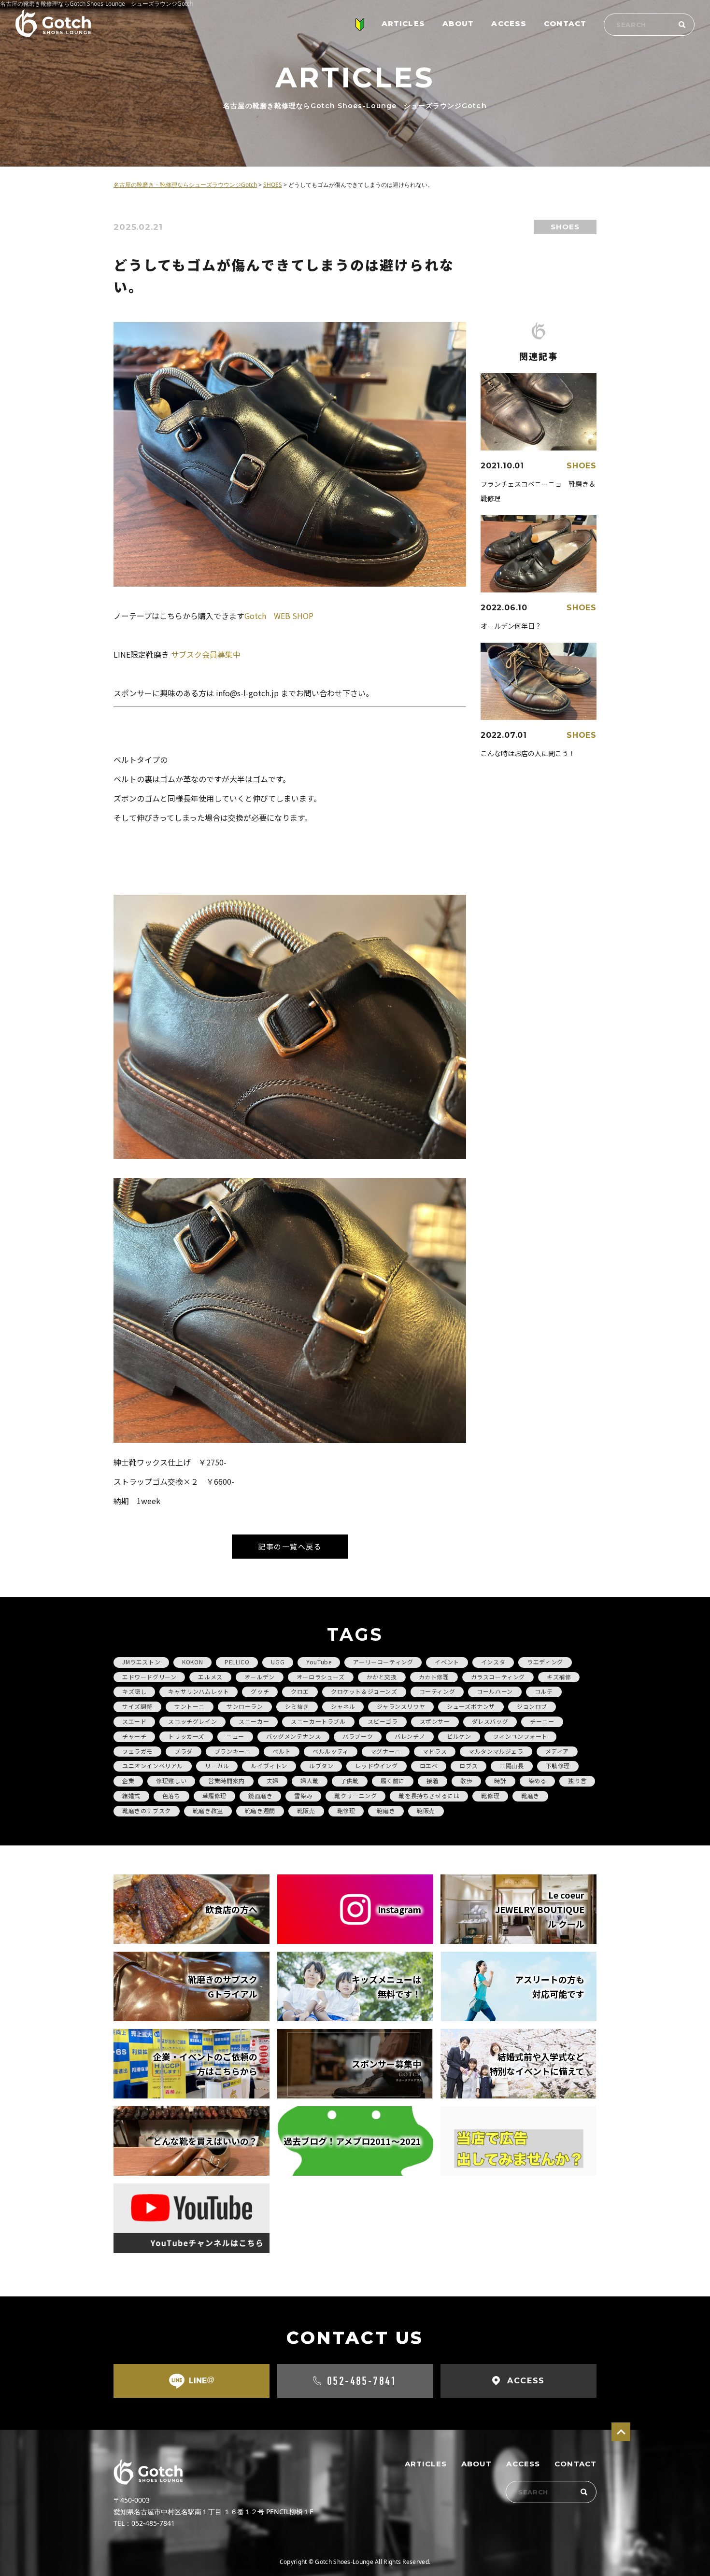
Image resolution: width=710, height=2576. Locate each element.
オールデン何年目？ (511, 626)
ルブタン (321, 1766)
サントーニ (190, 1706)
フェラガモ (137, 1751)
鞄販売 (426, 1810)
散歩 (466, 1781)
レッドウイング (376, 1766)
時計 (500, 1781)
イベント (447, 1662)
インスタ (493, 1662)
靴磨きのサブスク (147, 1810)
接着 (433, 1781)
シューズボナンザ (471, 1706)
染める (538, 1781)
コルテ (544, 1691)
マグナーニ (386, 1751)
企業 (128, 1781)
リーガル (217, 1766)
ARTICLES (403, 23)
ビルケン (459, 1736)
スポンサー (435, 1721)
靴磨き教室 (208, 1810)
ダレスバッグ (490, 1721)
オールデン (260, 1677)
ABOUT (458, 23)
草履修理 (214, 1795)
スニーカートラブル (318, 1721)
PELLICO (237, 1662)
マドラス (435, 1751)
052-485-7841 (362, 2381)
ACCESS (509, 23)
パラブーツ (358, 1736)
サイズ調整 (137, 1706)
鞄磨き (386, 1810)
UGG (278, 1662)
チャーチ (134, 1736)
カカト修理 (434, 1677)
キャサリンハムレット (199, 1691)
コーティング (437, 1691)
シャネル (343, 1706)
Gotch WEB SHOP (279, 616)
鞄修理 (346, 1810)
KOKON (192, 1662)
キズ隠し (134, 1691)
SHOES (565, 227)
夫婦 (273, 1781)
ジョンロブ (532, 1706)
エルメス (210, 1677)
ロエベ (429, 1766)
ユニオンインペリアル (153, 1766)
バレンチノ (410, 1736)
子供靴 (350, 1781)
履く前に (393, 1781)
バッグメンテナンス (293, 1736)
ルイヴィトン (269, 1766)
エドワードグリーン (149, 1677)
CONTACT (565, 23)
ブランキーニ (233, 1751)
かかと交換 (382, 1677)
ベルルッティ (331, 1751)
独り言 (577, 1781)
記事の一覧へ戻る (290, 1546)
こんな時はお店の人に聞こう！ (528, 753)
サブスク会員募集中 (206, 654)
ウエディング (545, 1662)
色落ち (171, 1795)
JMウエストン (141, 1662)
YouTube (319, 1662)
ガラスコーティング (498, 1677)
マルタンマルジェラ (496, 1751)
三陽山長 (511, 1766)
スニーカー (254, 1721)
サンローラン (245, 1706)
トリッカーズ (186, 1736)
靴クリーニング (355, 1795)
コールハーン (495, 1691)
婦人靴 (310, 1781)
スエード (134, 1721)
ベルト (282, 1751)
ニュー (235, 1736)
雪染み (303, 1795)
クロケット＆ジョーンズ (364, 1691)
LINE (202, 2380)
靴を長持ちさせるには (429, 1795)
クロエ (300, 1691)
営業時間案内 (227, 1781)
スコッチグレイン (192, 1721)
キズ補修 (559, 1677)
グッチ (260, 1691)
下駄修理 (558, 1766)
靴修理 (490, 1795)
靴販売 (306, 1810)
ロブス (469, 1766)
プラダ (184, 1751)
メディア (557, 1751)
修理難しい (171, 1781)
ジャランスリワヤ (401, 1706)
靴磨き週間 (260, 1810)
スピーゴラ (383, 1721)
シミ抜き (297, 1706)
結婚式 (131, 1795)
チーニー (542, 1721)
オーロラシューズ (321, 1677)
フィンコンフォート (520, 1736)
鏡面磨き (260, 1795)
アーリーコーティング (383, 1662)
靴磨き (530, 1795)
